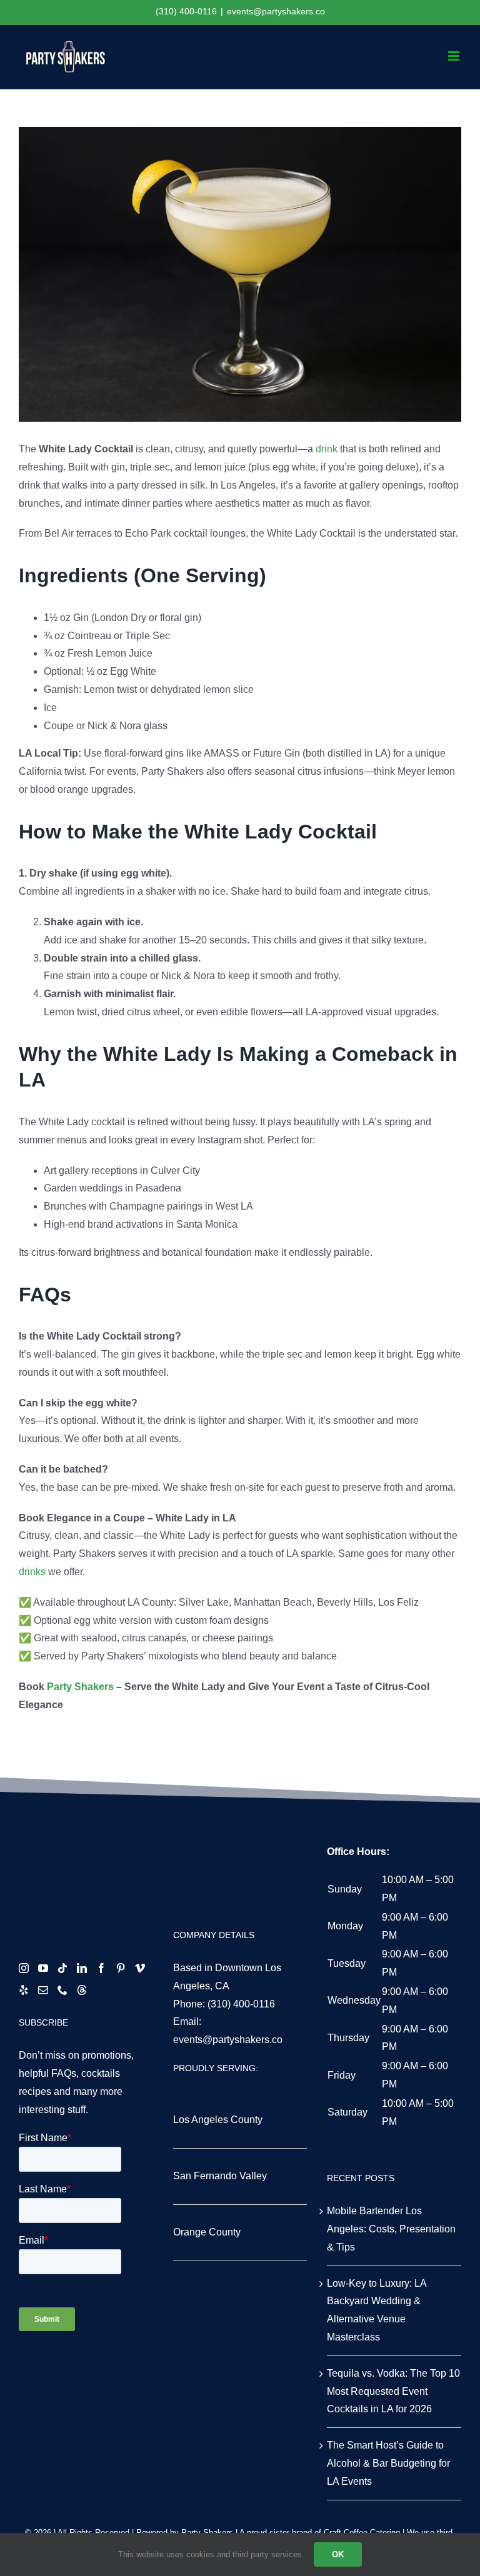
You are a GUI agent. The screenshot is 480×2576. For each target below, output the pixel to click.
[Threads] (82, 1990)
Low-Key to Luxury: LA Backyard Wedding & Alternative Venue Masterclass (377, 2310)
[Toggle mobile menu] (455, 56)
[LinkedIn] (82, 1968)
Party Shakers (80, 1687)
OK (338, 2554)
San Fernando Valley (220, 2176)
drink (328, 449)
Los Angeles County (218, 2120)
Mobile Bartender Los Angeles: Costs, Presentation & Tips (391, 2229)
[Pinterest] (121, 1968)
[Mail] (43, 1990)
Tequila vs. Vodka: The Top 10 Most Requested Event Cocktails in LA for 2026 (393, 2391)
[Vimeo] (140, 1968)
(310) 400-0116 (241, 2004)
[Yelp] (24, 1990)
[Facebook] (101, 1968)
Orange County (207, 2232)
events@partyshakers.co (276, 11)
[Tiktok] (62, 1968)
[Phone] (62, 1990)
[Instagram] (24, 1968)
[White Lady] (240, 274)
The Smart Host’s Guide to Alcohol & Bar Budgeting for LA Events (388, 2463)
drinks (32, 1572)
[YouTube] (43, 1968)
